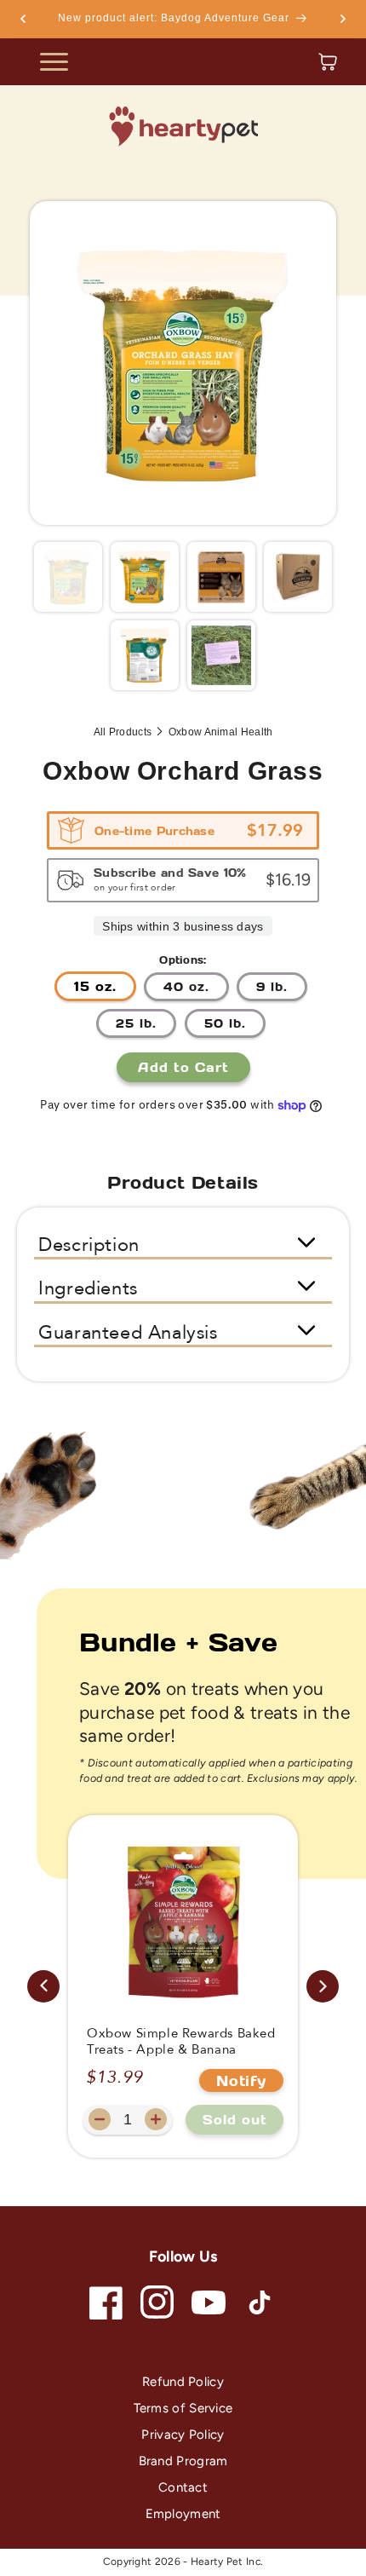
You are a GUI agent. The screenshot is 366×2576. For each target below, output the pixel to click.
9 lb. (272, 986)
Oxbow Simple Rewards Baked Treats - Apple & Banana (181, 2042)
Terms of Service (183, 2408)
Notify (241, 2080)
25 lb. (136, 1023)
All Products (123, 732)
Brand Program (183, 2461)
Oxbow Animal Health (221, 732)
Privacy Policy (183, 2435)
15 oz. (95, 986)
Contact (183, 2487)
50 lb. (225, 1023)
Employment (183, 2514)
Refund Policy (183, 2382)
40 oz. (186, 986)
